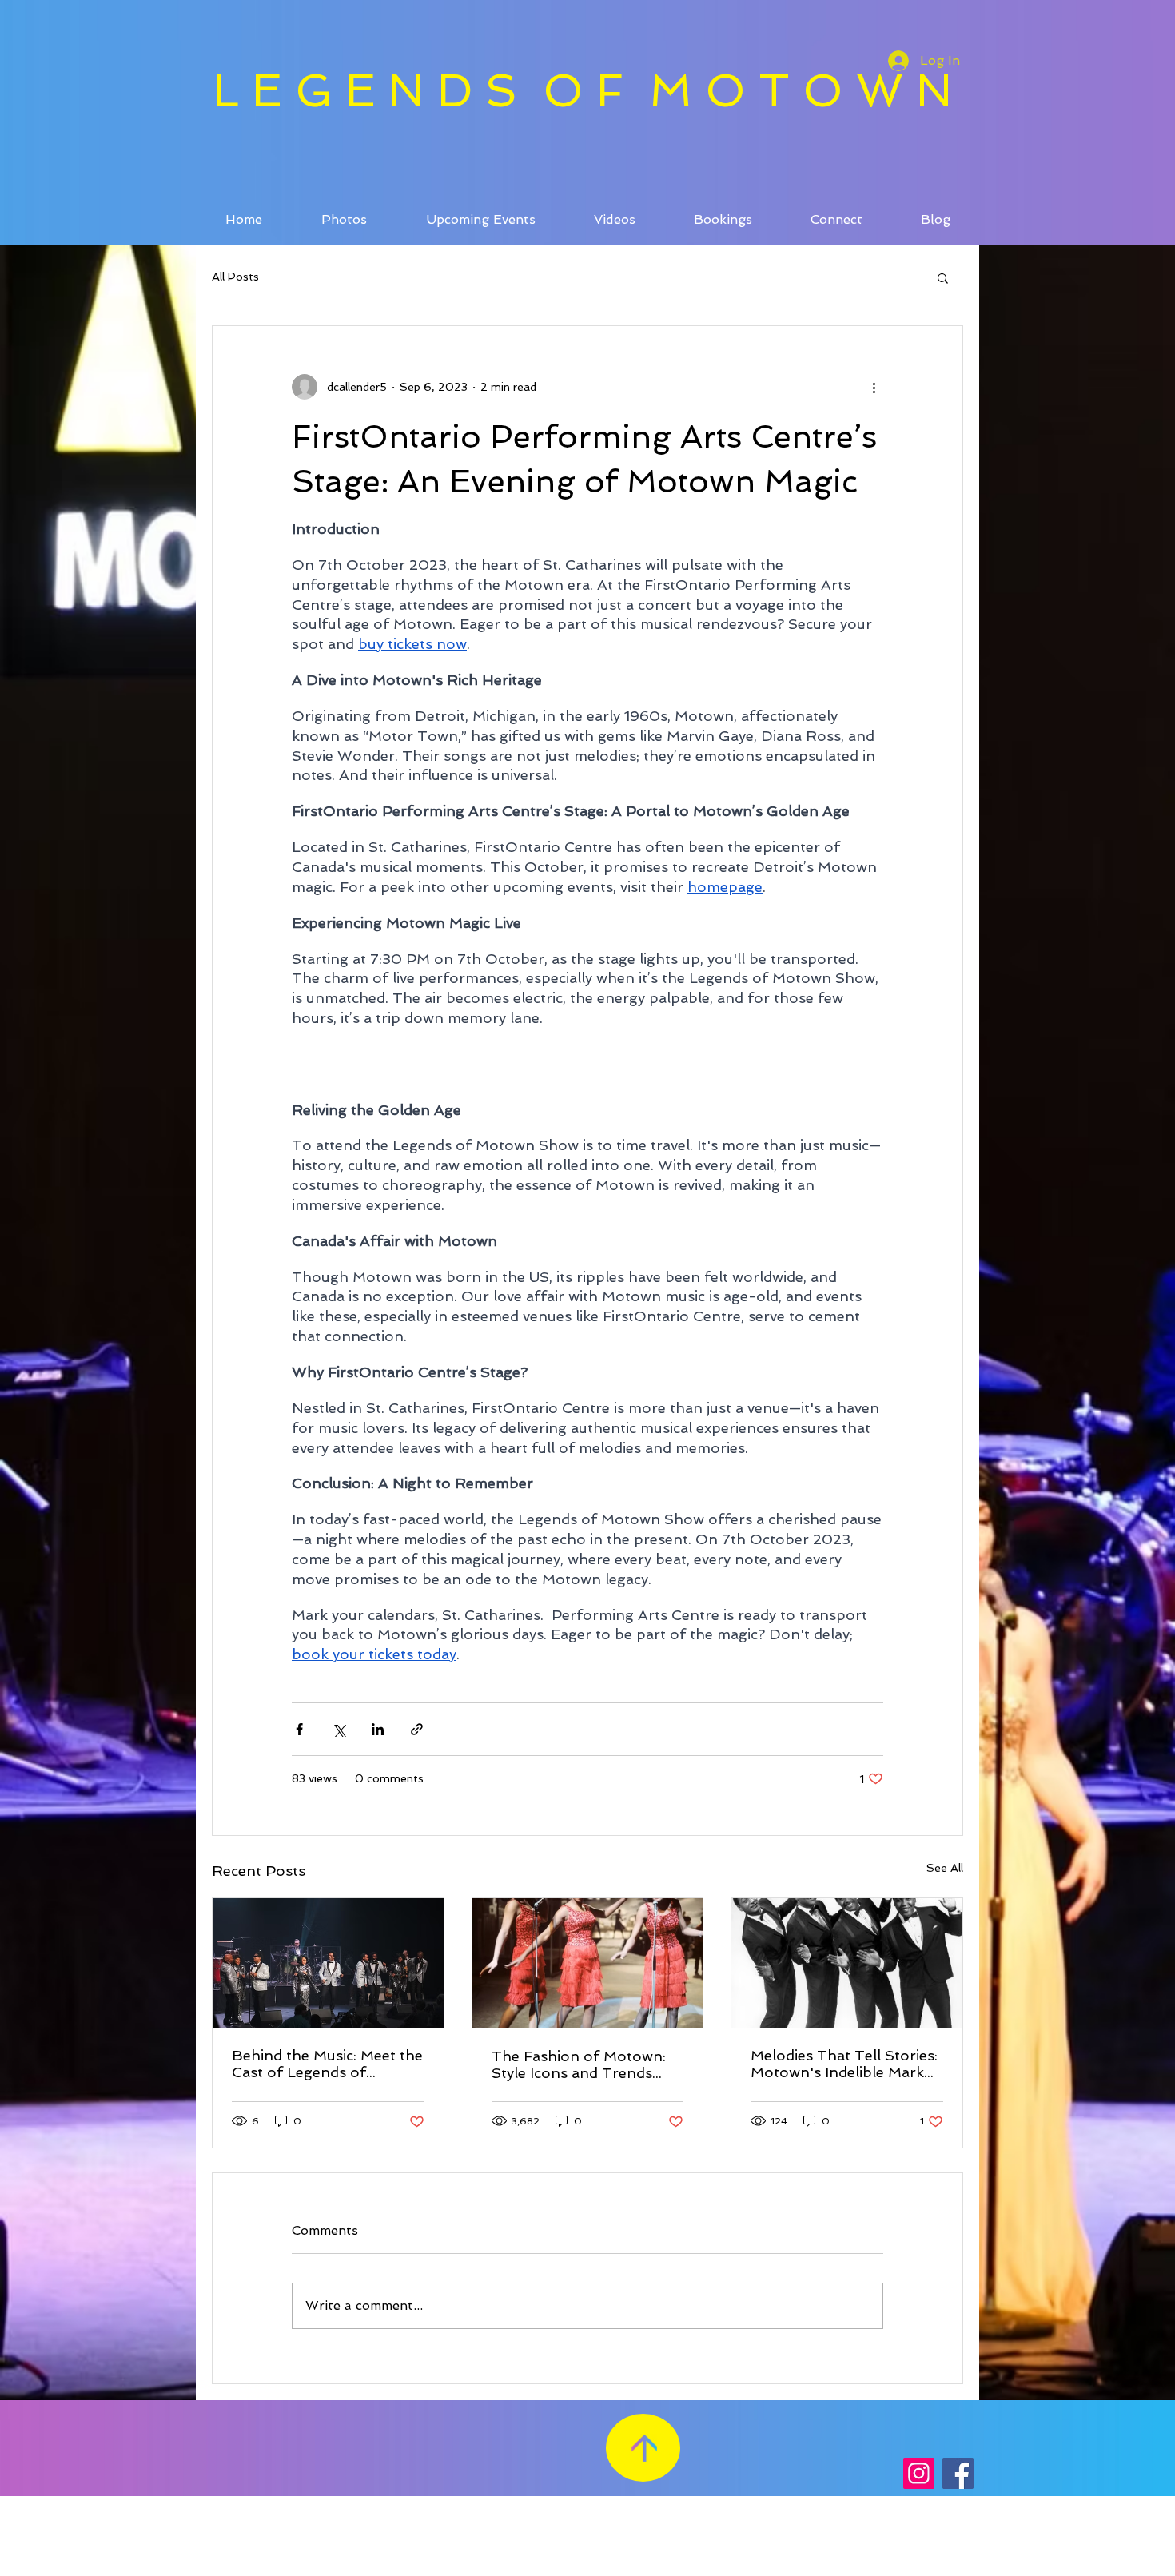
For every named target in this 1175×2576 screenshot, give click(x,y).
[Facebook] (958, 2473)
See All (945, 1868)
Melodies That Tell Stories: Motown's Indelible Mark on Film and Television (844, 2064)
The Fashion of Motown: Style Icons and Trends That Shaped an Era (579, 2064)
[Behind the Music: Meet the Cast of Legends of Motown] (328, 1963)
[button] (943, 277)
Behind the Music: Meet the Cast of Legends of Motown (327, 2064)
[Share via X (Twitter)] (339, 1729)
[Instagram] (919, 2473)
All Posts (235, 277)
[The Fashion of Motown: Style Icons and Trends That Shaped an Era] (588, 1963)
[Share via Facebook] (299, 1729)
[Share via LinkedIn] (378, 1729)
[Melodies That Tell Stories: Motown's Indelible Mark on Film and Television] (847, 1963)
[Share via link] (417, 1729)
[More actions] (874, 387)
